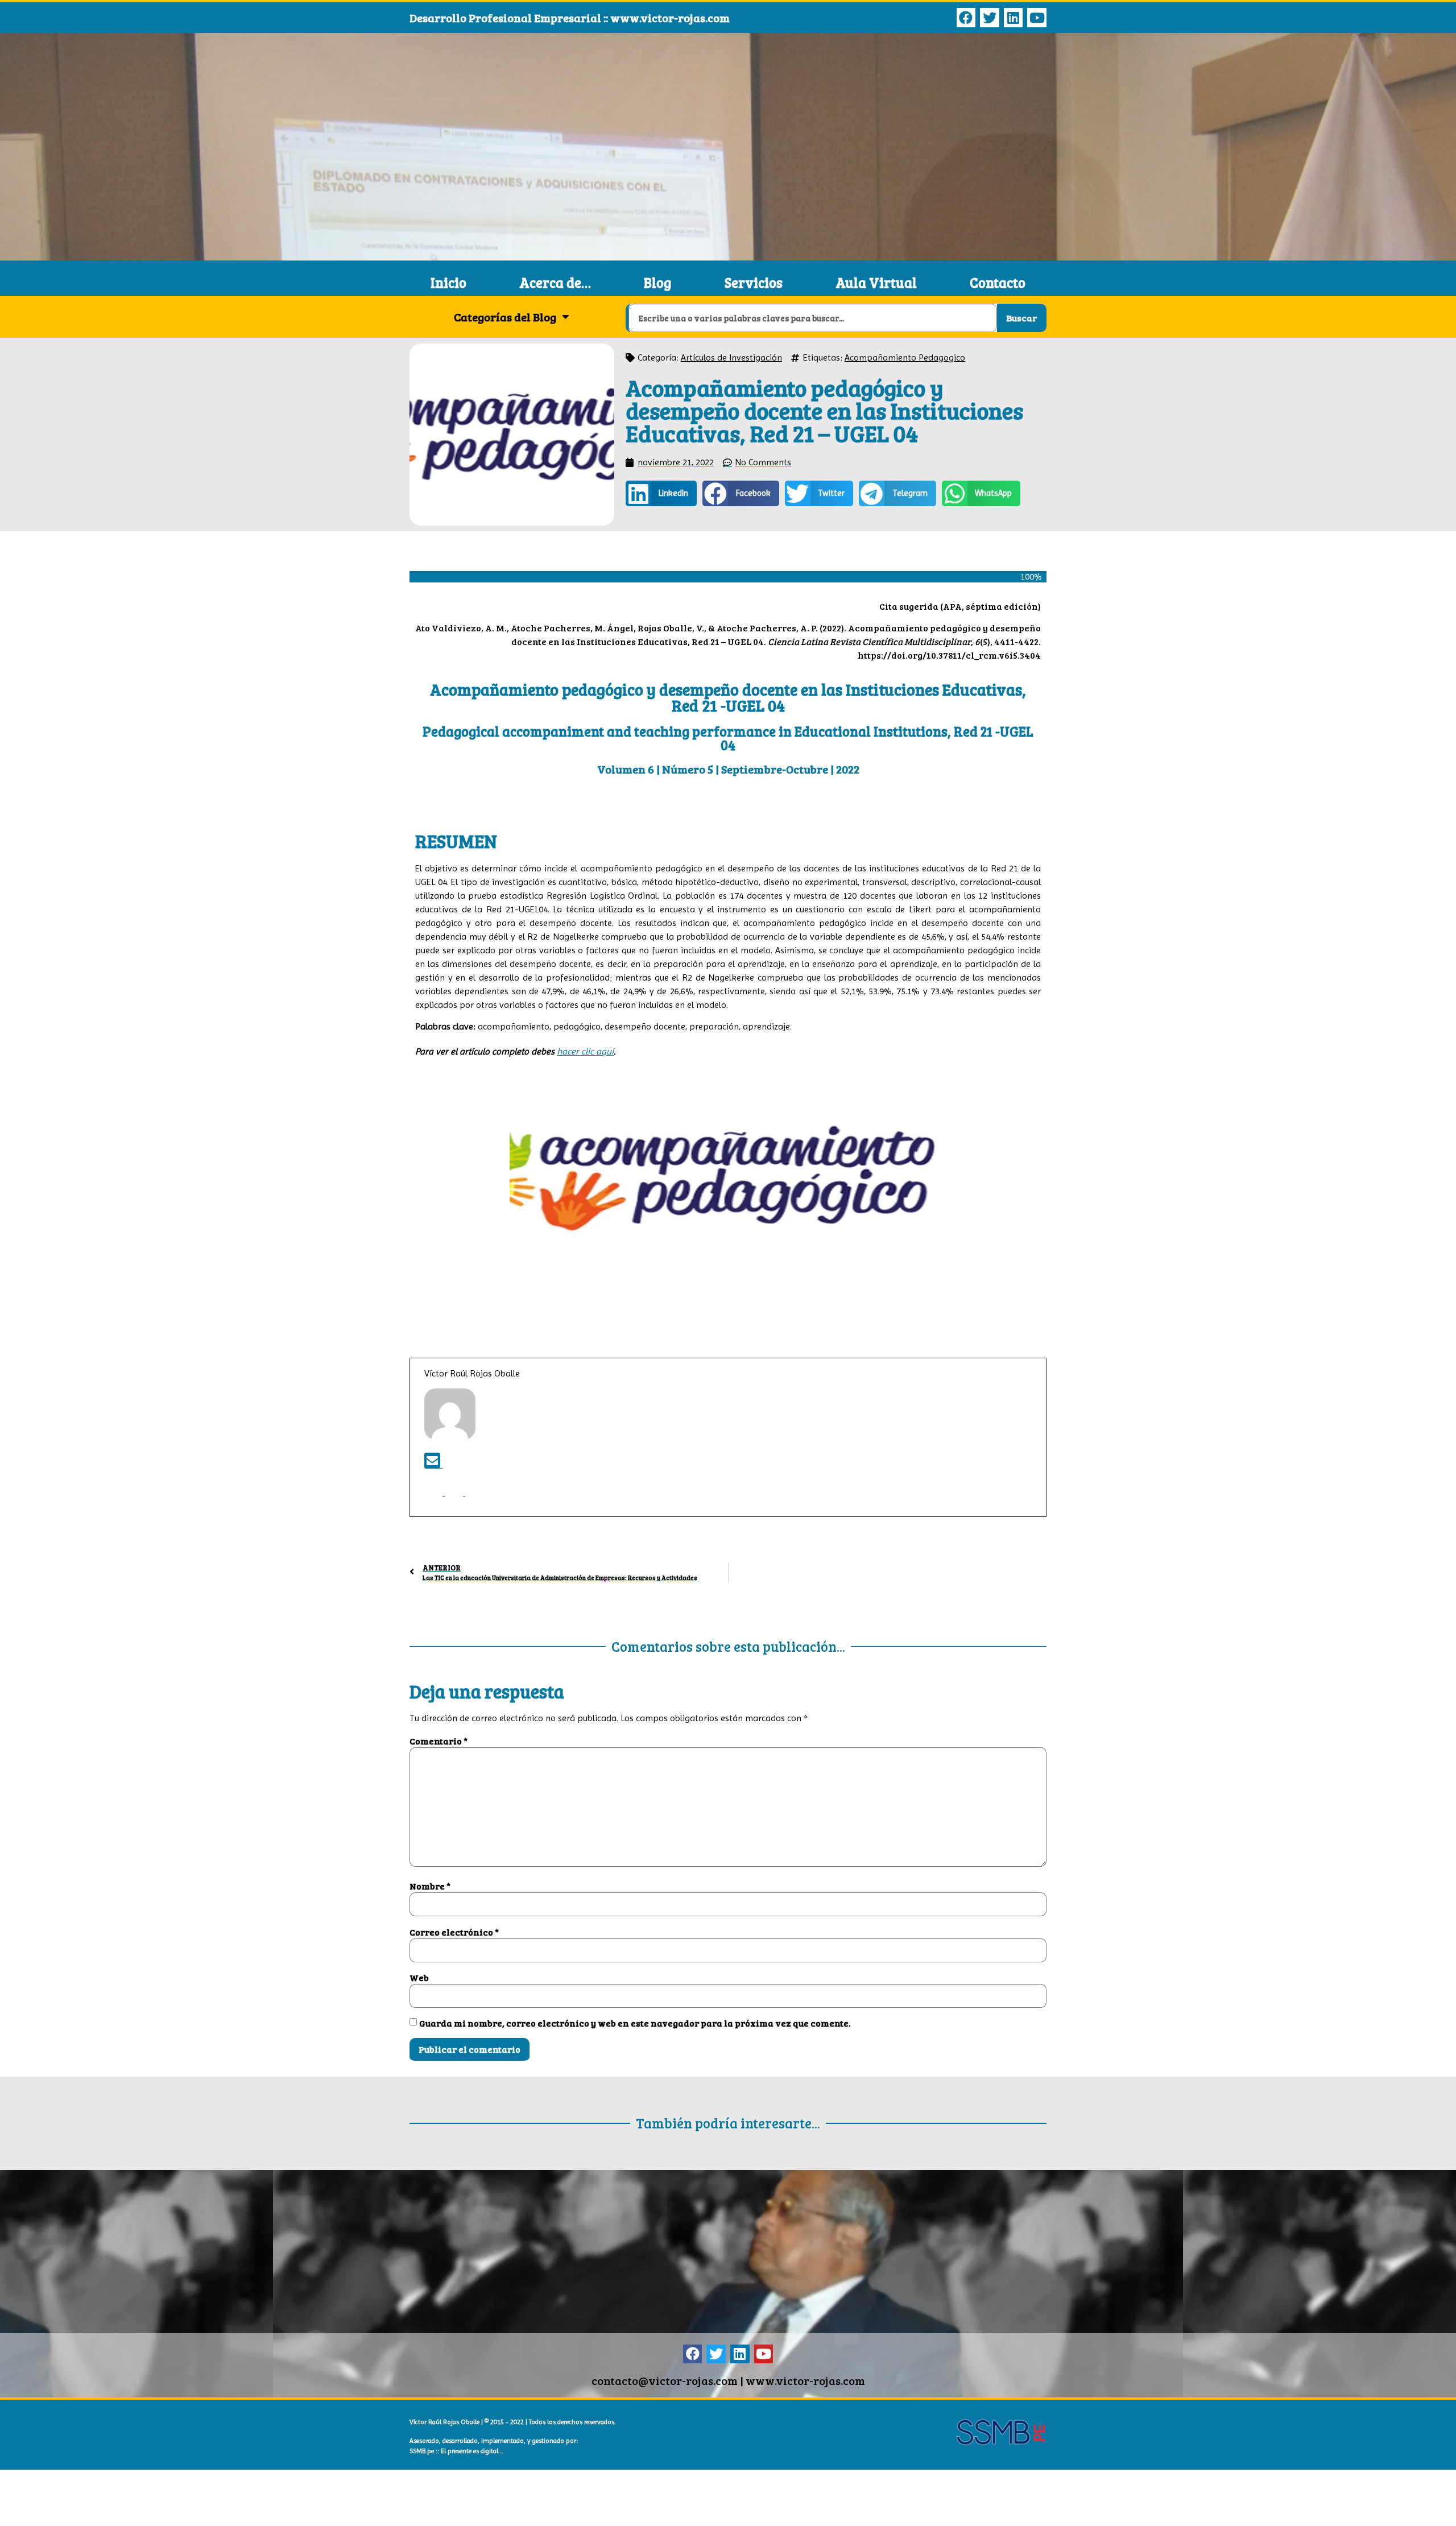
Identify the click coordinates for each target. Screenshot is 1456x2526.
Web (419, 1978)
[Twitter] (990, 18)
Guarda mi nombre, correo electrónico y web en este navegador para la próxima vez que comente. (635, 2023)
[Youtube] (1037, 18)
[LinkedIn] (455, 1493)
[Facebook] (966, 18)
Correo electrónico (454, 1932)
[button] (661, 493)
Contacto (998, 282)
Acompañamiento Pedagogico (905, 357)
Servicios (754, 282)
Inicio (448, 282)
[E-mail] (433, 1464)
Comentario (439, 1741)
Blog (657, 282)
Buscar (1021, 318)
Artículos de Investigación (731, 357)
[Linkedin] (1014, 18)
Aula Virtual (876, 282)
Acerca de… (555, 282)
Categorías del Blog (505, 317)
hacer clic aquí (585, 1051)
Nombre (430, 1886)
